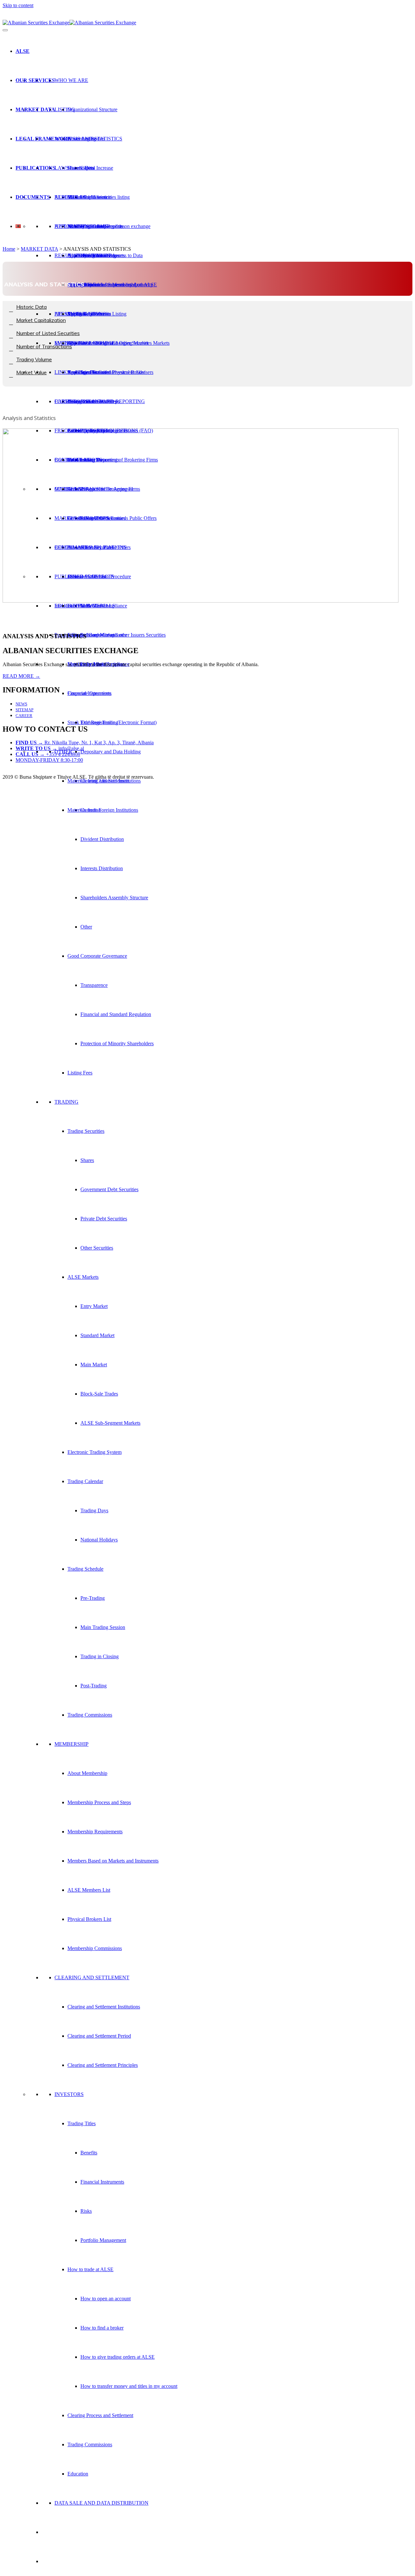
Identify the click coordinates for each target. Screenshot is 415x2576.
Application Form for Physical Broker (106, 372)
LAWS (62, 168)
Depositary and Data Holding (111, 752)
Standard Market (97, 1335)
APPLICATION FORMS (81, 226)
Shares (87, 1160)
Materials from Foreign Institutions (103, 810)
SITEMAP (24, 710)
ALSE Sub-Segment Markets (110, 1423)
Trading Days (94, 1510)
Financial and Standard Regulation (116, 1014)
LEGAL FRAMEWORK (43, 139)
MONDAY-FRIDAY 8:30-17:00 (49, 760)
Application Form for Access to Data (105, 255)
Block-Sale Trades (99, 1394)
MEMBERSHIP (71, 1744)
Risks (86, 2211)
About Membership (87, 1773)
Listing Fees (80, 1073)
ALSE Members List (89, 1890)
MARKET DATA (35, 109)
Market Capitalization (89, 197)
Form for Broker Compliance (97, 606)
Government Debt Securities (109, 1189)
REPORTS (66, 197)
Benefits (89, 2153)
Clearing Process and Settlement (100, 2415)
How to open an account (106, 2299)
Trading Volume (34, 359)
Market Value (31, 372)
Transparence (94, 985)
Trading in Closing (100, 1656)
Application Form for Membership (103, 285)
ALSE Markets (83, 1277)
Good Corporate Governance (97, 956)
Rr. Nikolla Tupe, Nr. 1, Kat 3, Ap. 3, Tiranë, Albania (85, 743)
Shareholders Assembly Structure (114, 898)
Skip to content (18, 5)
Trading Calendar (85, 1481)
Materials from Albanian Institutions (104, 781)
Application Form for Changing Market (108, 343)
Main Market (94, 1365)
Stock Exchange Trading (93, 722)
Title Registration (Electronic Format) (119, 722)
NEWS (21, 704)
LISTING (65, 109)
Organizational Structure (92, 109)
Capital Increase (97, 168)
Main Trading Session (103, 1627)
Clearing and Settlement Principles (103, 2065)
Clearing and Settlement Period (99, 2036)
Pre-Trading (93, 1598)
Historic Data (81, 168)
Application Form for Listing (97, 314)
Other (86, 927)
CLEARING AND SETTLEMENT (92, 1977)
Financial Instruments (102, 2182)
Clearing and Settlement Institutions (104, 2007)
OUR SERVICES (35, 80)
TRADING (66, 1102)
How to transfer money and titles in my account (129, 2386)
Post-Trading (94, 1686)
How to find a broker (102, 2328)
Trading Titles (82, 2123)
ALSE (23, 51)
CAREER (24, 716)
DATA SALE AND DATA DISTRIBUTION (101, 2503)
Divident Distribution (102, 839)
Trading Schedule (85, 1569)
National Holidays (99, 1540)
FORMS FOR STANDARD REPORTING (100, 401)
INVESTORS (69, 2094)
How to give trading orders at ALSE (118, 2357)
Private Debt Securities (104, 1219)
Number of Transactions (44, 346)
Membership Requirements (95, 1832)
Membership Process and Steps (99, 1802)
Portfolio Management (103, 2240)
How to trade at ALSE (90, 2269)
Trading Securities (86, 1131)
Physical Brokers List (89, 1919)
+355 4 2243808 (48, 754)
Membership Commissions (95, 1948)
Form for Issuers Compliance (97, 635)
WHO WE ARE (71, 80)
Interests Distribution (102, 868)
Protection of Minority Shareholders (117, 1043)
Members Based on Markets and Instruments (113, 1861)
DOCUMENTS (33, 197)
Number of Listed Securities (48, 333)
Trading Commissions (90, 1715)
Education (78, 2474)
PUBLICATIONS (36, 168)
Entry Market (94, 1306)
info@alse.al (50, 748)
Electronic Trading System (95, 1452)
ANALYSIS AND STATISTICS (88, 139)
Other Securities (97, 1248)
